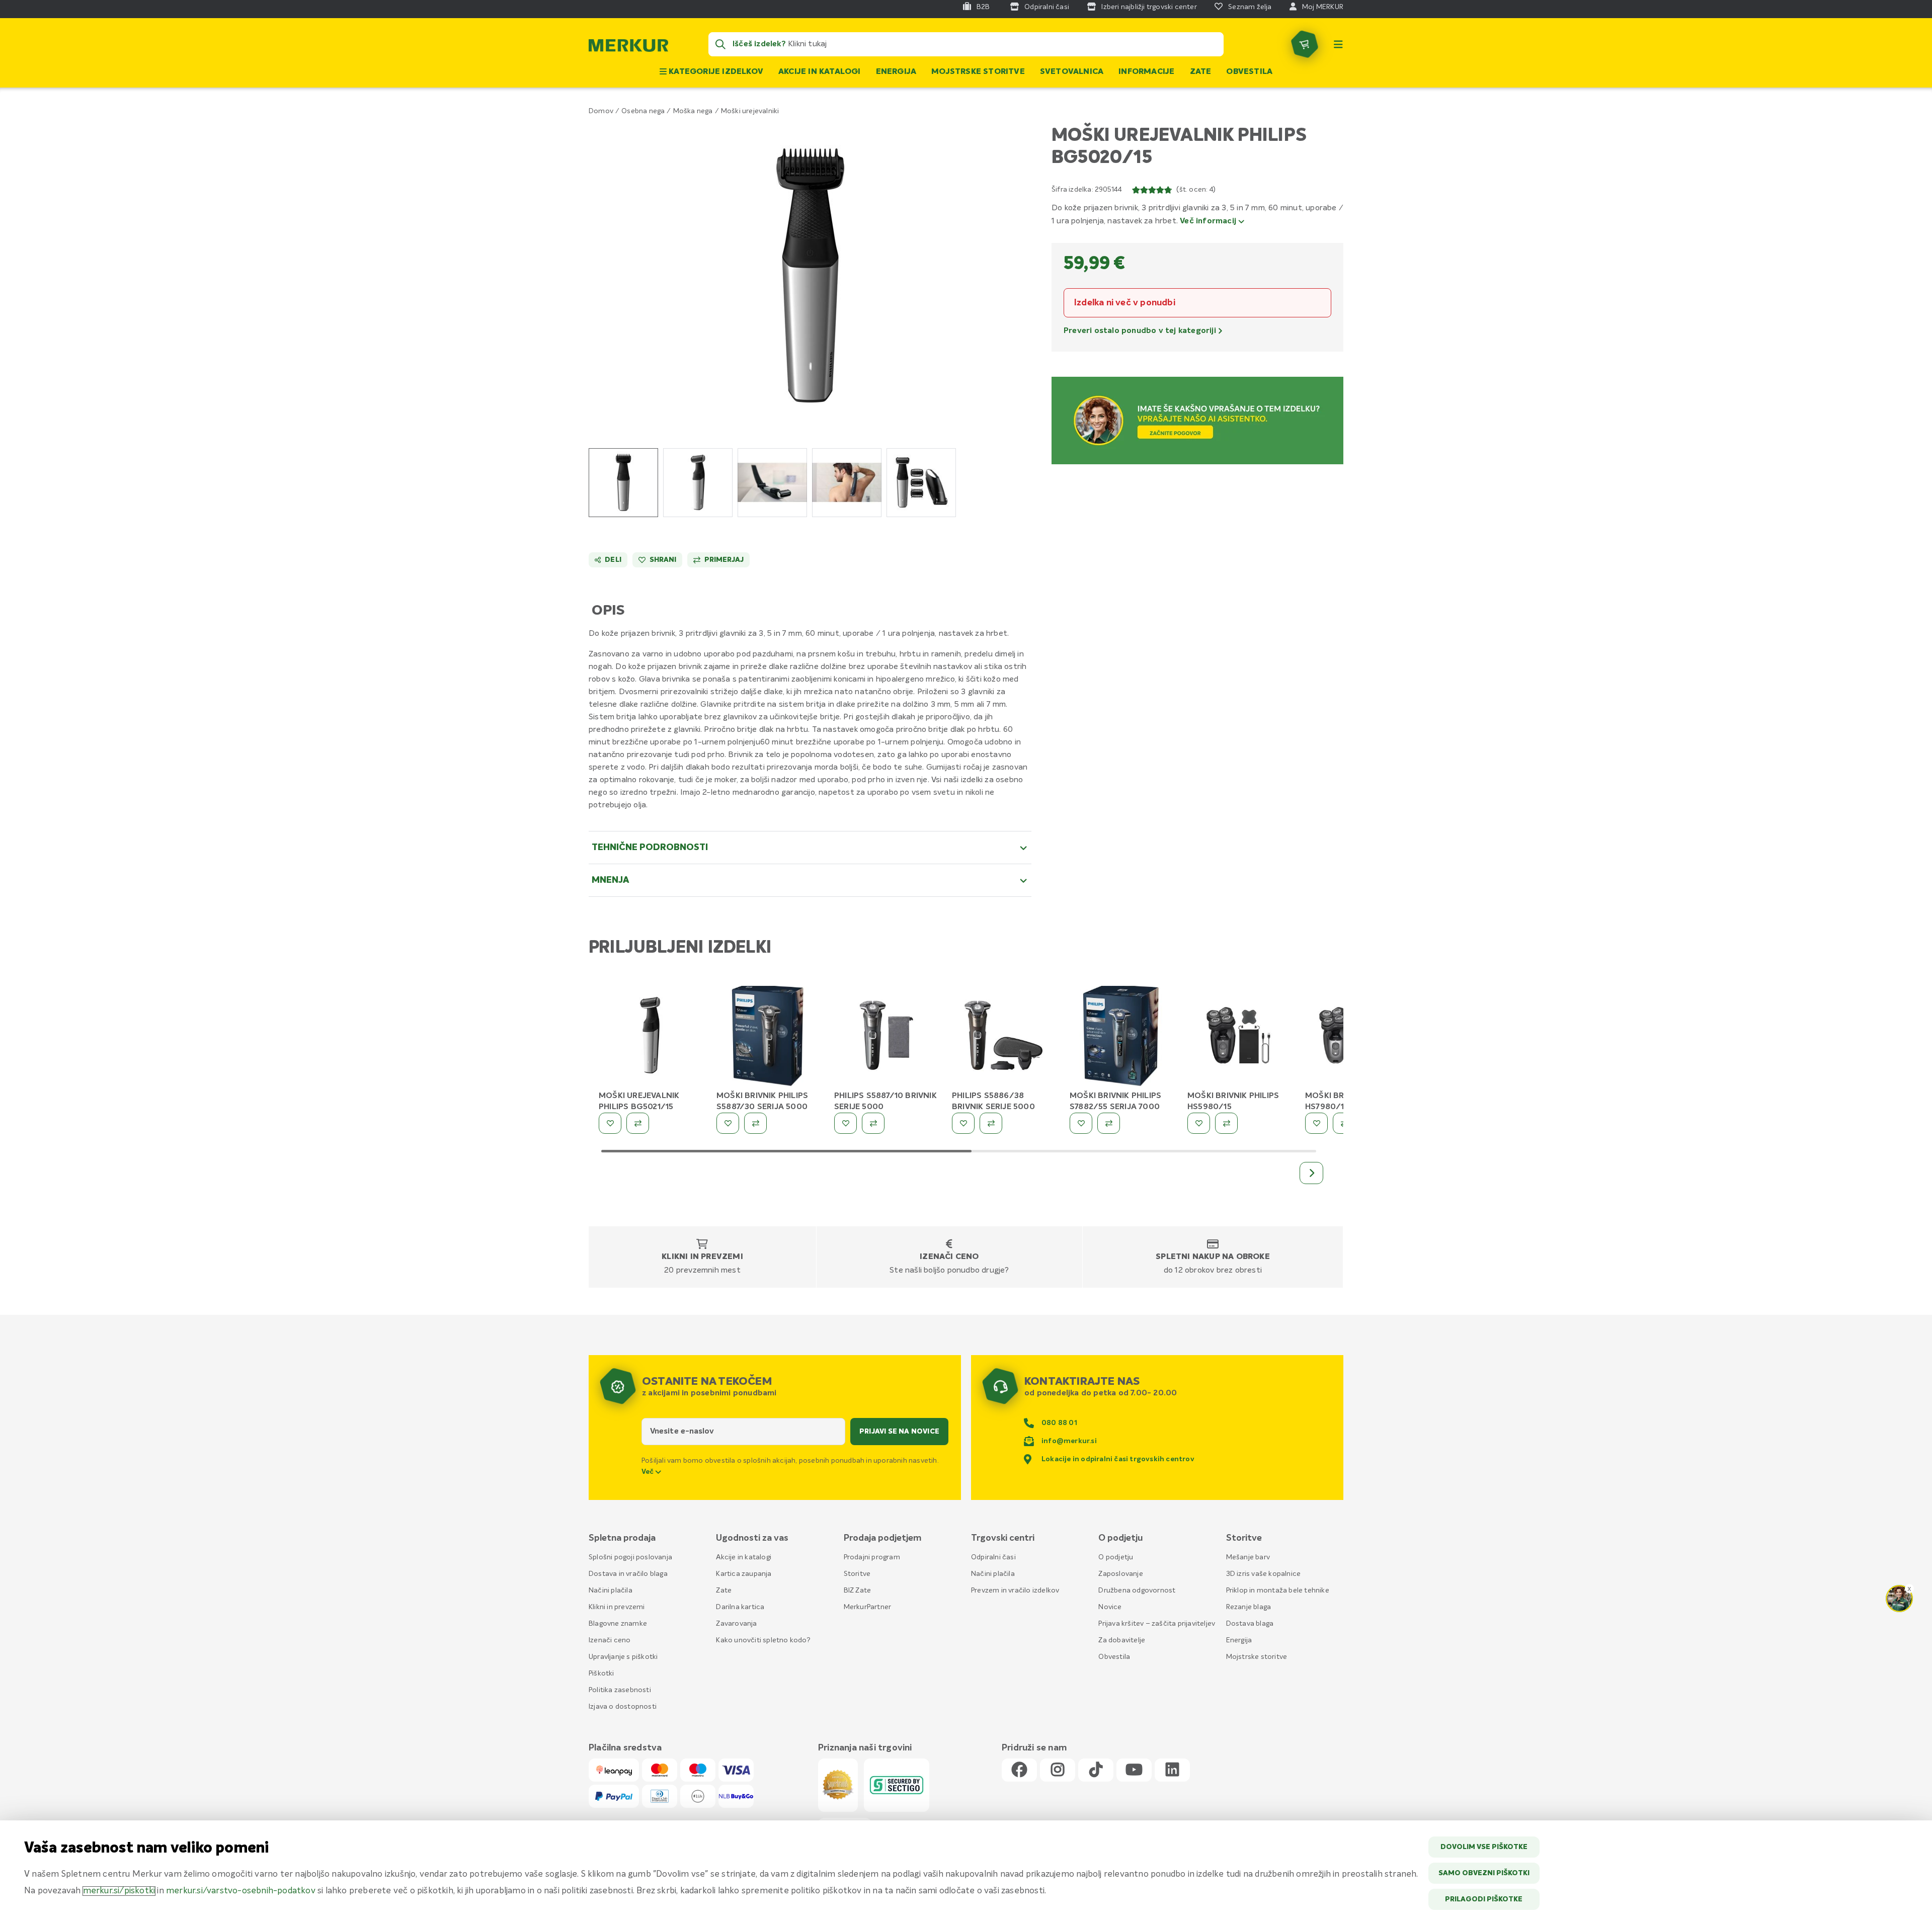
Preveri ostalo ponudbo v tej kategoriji (1141, 331)
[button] (810, 275)
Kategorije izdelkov (715, 72)
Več (649, 1472)
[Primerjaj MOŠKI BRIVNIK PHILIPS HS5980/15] (1226, 1123)
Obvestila (1249, 72)
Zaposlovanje (1120, 1574)
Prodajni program (872, 1557)
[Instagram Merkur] (1058, 1770)
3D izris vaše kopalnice (1264, 1574)
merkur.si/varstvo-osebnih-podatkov (241, 1891)
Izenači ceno (949, 1257)
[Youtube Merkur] (1134, 1770)
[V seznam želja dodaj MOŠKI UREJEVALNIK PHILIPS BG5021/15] (610, 1123)
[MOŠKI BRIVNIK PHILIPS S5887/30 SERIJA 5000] (768, 1037)
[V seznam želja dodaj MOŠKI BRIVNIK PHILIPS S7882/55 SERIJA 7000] (1081, 1123)
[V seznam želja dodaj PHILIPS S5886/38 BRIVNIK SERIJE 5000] (963, 1123)
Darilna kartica (740, 1607)
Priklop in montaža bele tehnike (1278, 1590)
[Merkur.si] (628, 48)
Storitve (857, 1574)
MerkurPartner (868, 1607)
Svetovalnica (1072, 72)
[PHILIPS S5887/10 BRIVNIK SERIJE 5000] (886, 1037)
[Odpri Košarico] (1305, 44)
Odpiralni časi (993, 1557)
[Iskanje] (720, 44)
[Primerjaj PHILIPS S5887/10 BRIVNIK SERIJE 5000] (873, 1123)
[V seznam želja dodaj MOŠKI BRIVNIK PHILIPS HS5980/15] (1199, 1123)
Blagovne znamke (618, 1624)
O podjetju (1116, 1557)
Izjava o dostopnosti (623, 1707)
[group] (623, 483)
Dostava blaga (1250, 1624)
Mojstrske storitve (978, 72)
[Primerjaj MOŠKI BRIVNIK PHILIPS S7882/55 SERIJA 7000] (1109, 1123)
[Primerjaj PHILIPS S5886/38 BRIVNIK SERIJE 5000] (991, 1123)
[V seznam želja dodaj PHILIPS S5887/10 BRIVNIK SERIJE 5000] (846, 1123)
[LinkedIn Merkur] (1172, 1770)
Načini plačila (611, 1590)
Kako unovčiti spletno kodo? (763, 1640)
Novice (1110, 1607)
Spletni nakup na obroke (1213, 1257)
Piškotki (601, 1673)
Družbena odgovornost (1137, 1590)
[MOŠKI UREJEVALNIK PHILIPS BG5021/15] (650, 1037)
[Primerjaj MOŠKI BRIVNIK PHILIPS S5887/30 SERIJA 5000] (755, 1123)
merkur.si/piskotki (119, 1891)
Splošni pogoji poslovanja (630, 1557)
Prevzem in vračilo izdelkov (1015, 1590)
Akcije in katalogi (820, 72)
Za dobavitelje (1122, 1640)
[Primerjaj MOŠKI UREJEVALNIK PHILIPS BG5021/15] (638, 1123)
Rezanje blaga (1249, 1607)
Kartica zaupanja (744, 1574)
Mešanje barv (1248, 1557)
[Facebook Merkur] (1019, 1770)
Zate (1201, 72)
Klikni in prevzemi (702, 1257)
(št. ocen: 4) (1196, 190)
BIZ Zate (858, 1590)
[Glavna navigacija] (1338, 44)
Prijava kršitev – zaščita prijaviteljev (1157, 1624)
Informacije (1146, 72)
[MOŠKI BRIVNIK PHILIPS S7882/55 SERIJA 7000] (1121, 1037)
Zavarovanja (736, 1624)
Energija (896, 72)
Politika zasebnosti (620, 1690)
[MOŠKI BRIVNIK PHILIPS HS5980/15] (1239, 1037)
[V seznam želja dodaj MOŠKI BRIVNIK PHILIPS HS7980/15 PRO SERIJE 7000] (1316, 1123)
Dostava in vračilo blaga (628, 1574)
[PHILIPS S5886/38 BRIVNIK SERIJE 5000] (1003, 1037)
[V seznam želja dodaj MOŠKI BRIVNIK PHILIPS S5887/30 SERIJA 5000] (728, 1123)
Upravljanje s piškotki (623, 1657)
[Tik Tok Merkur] (1096, 1770)
